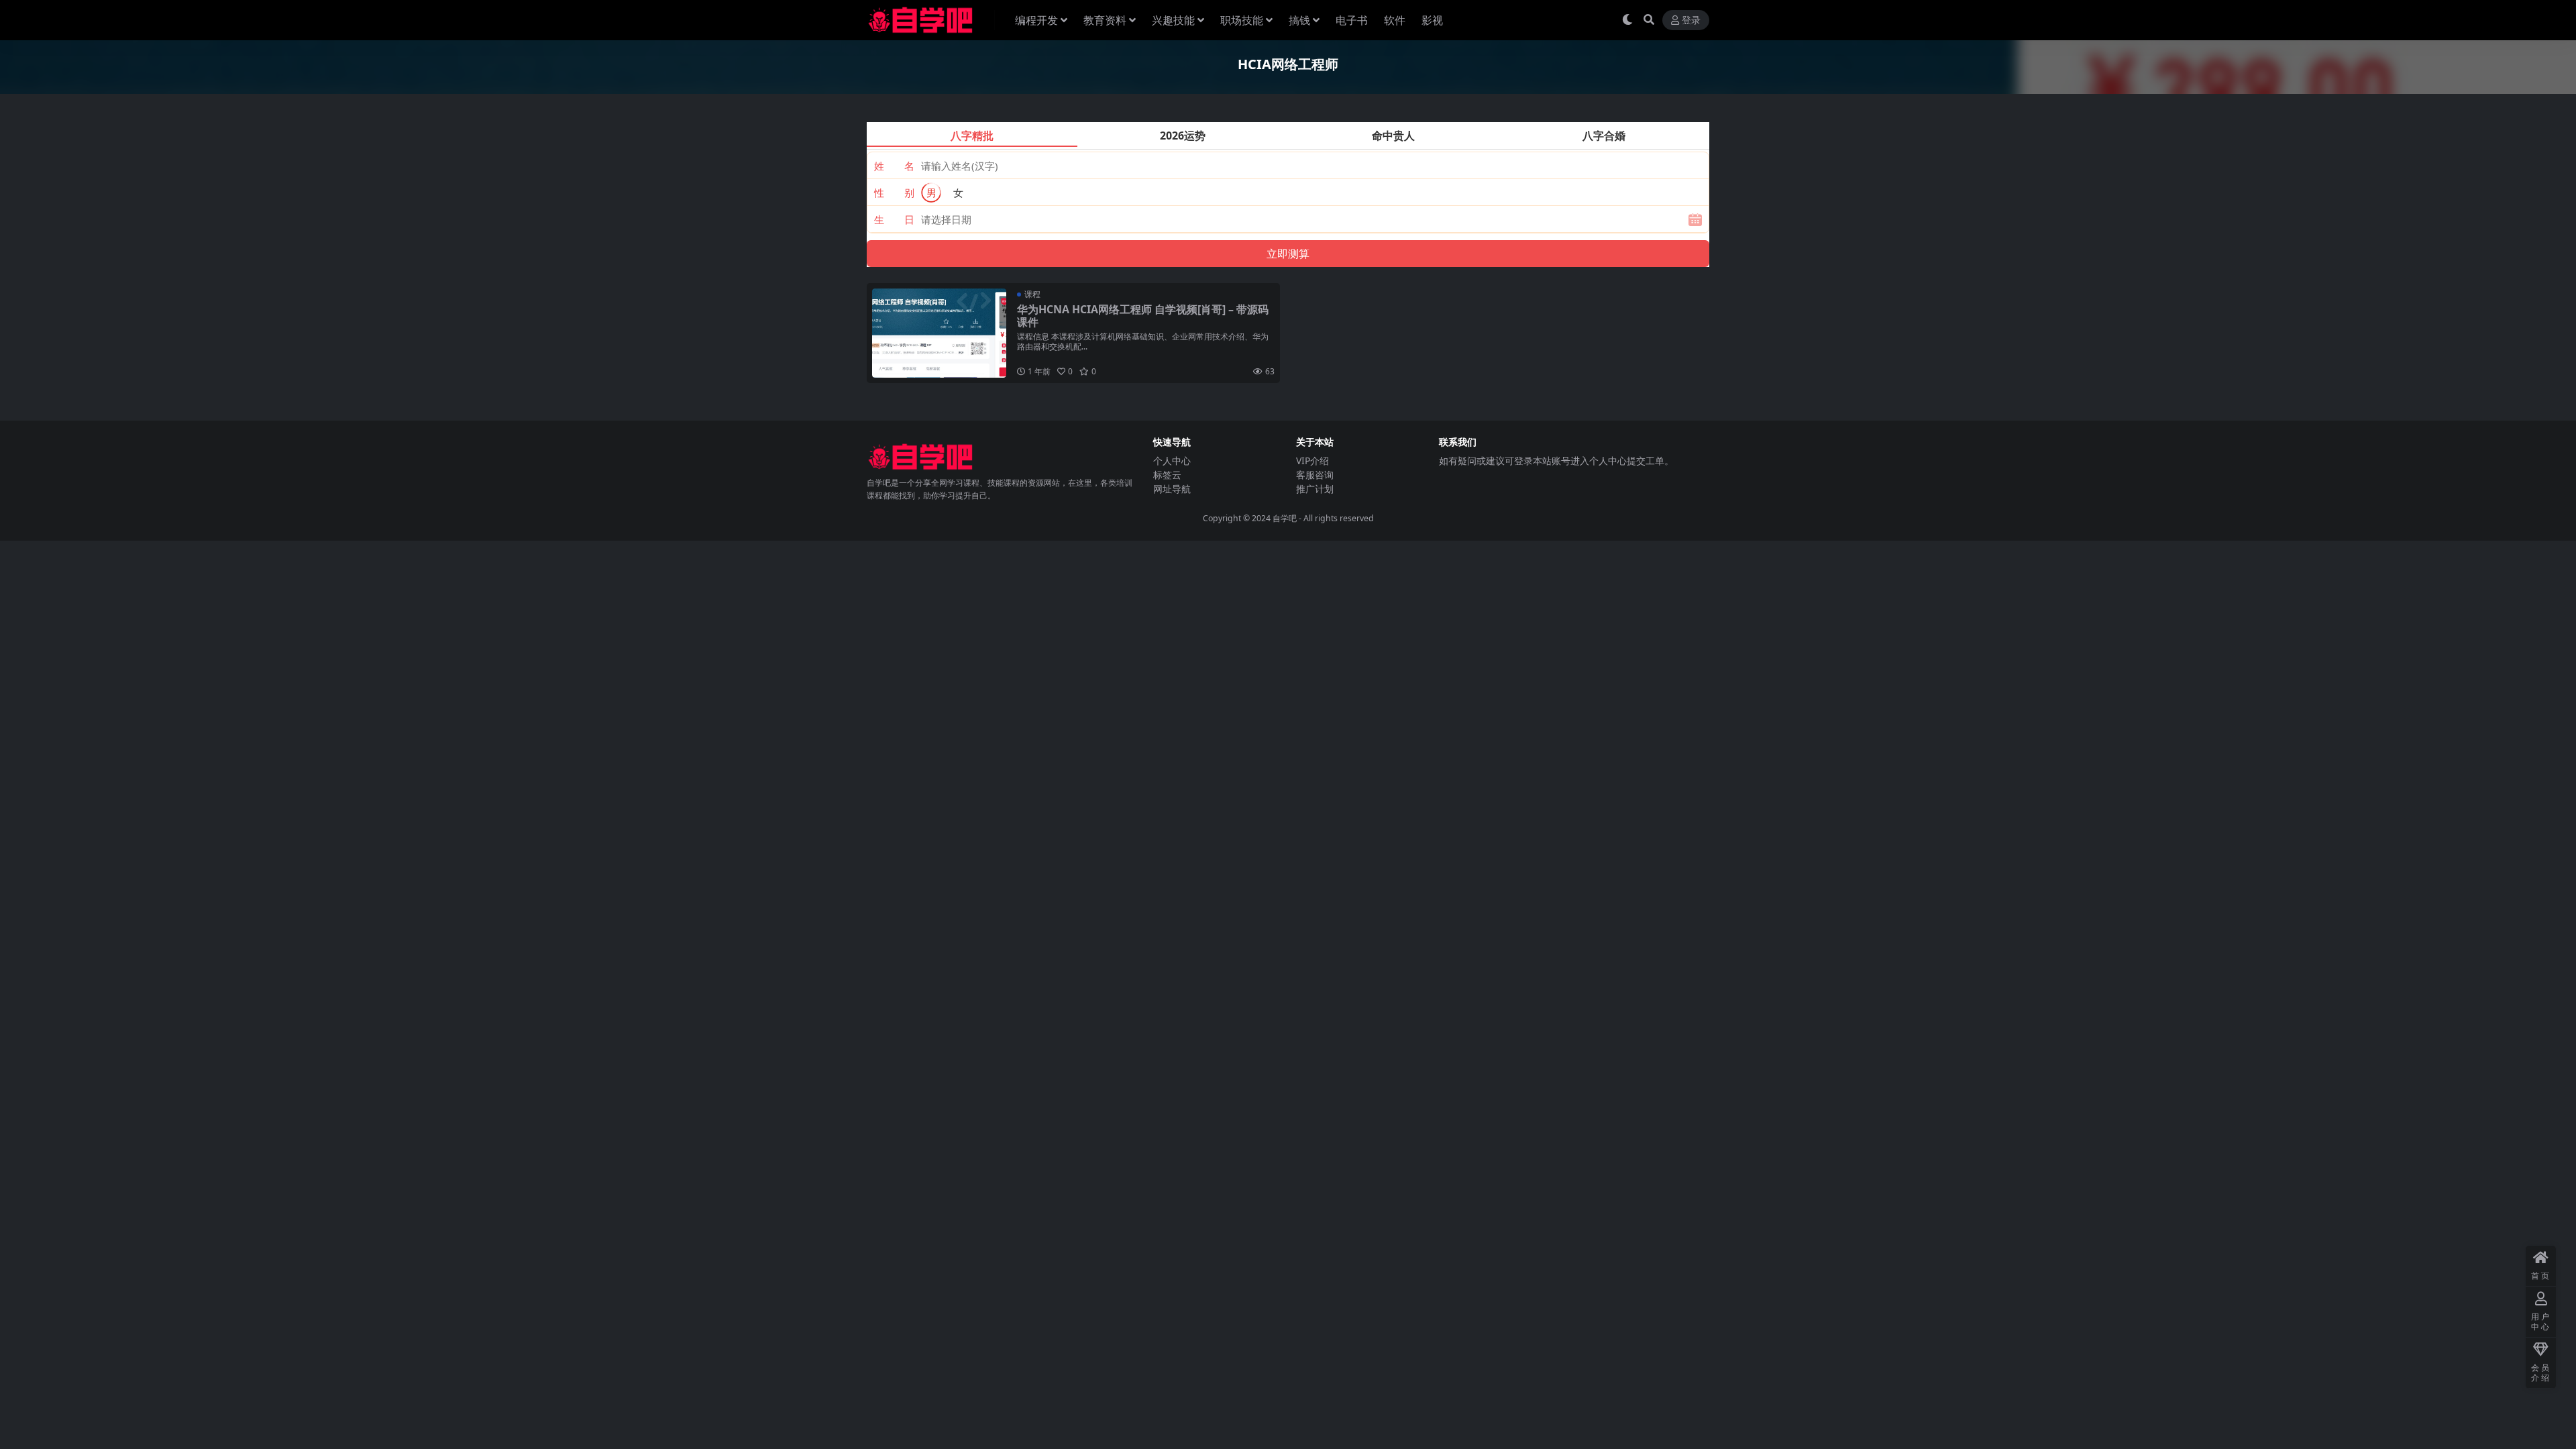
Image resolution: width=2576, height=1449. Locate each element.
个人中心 (1172, 461)
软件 (1395, 20)
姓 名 (894, 166)
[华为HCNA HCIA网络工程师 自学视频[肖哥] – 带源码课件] (939, 333)
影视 (1432, 20)
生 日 (894, 219)
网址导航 (1172, 489)
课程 (1032, 294)
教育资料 (1105, 20)
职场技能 (1242, 20)
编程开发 (1036, 20)
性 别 (894, 193)
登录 (1691, 20)
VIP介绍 (1312, 461)
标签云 (1167, 475)
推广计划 (1315, 489)
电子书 (1352, 20)
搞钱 (1299, 20)
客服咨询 (1315, 475)
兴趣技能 (1173, 20)
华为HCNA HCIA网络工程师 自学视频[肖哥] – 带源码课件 (1143, 316)
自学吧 (1285, 518)
